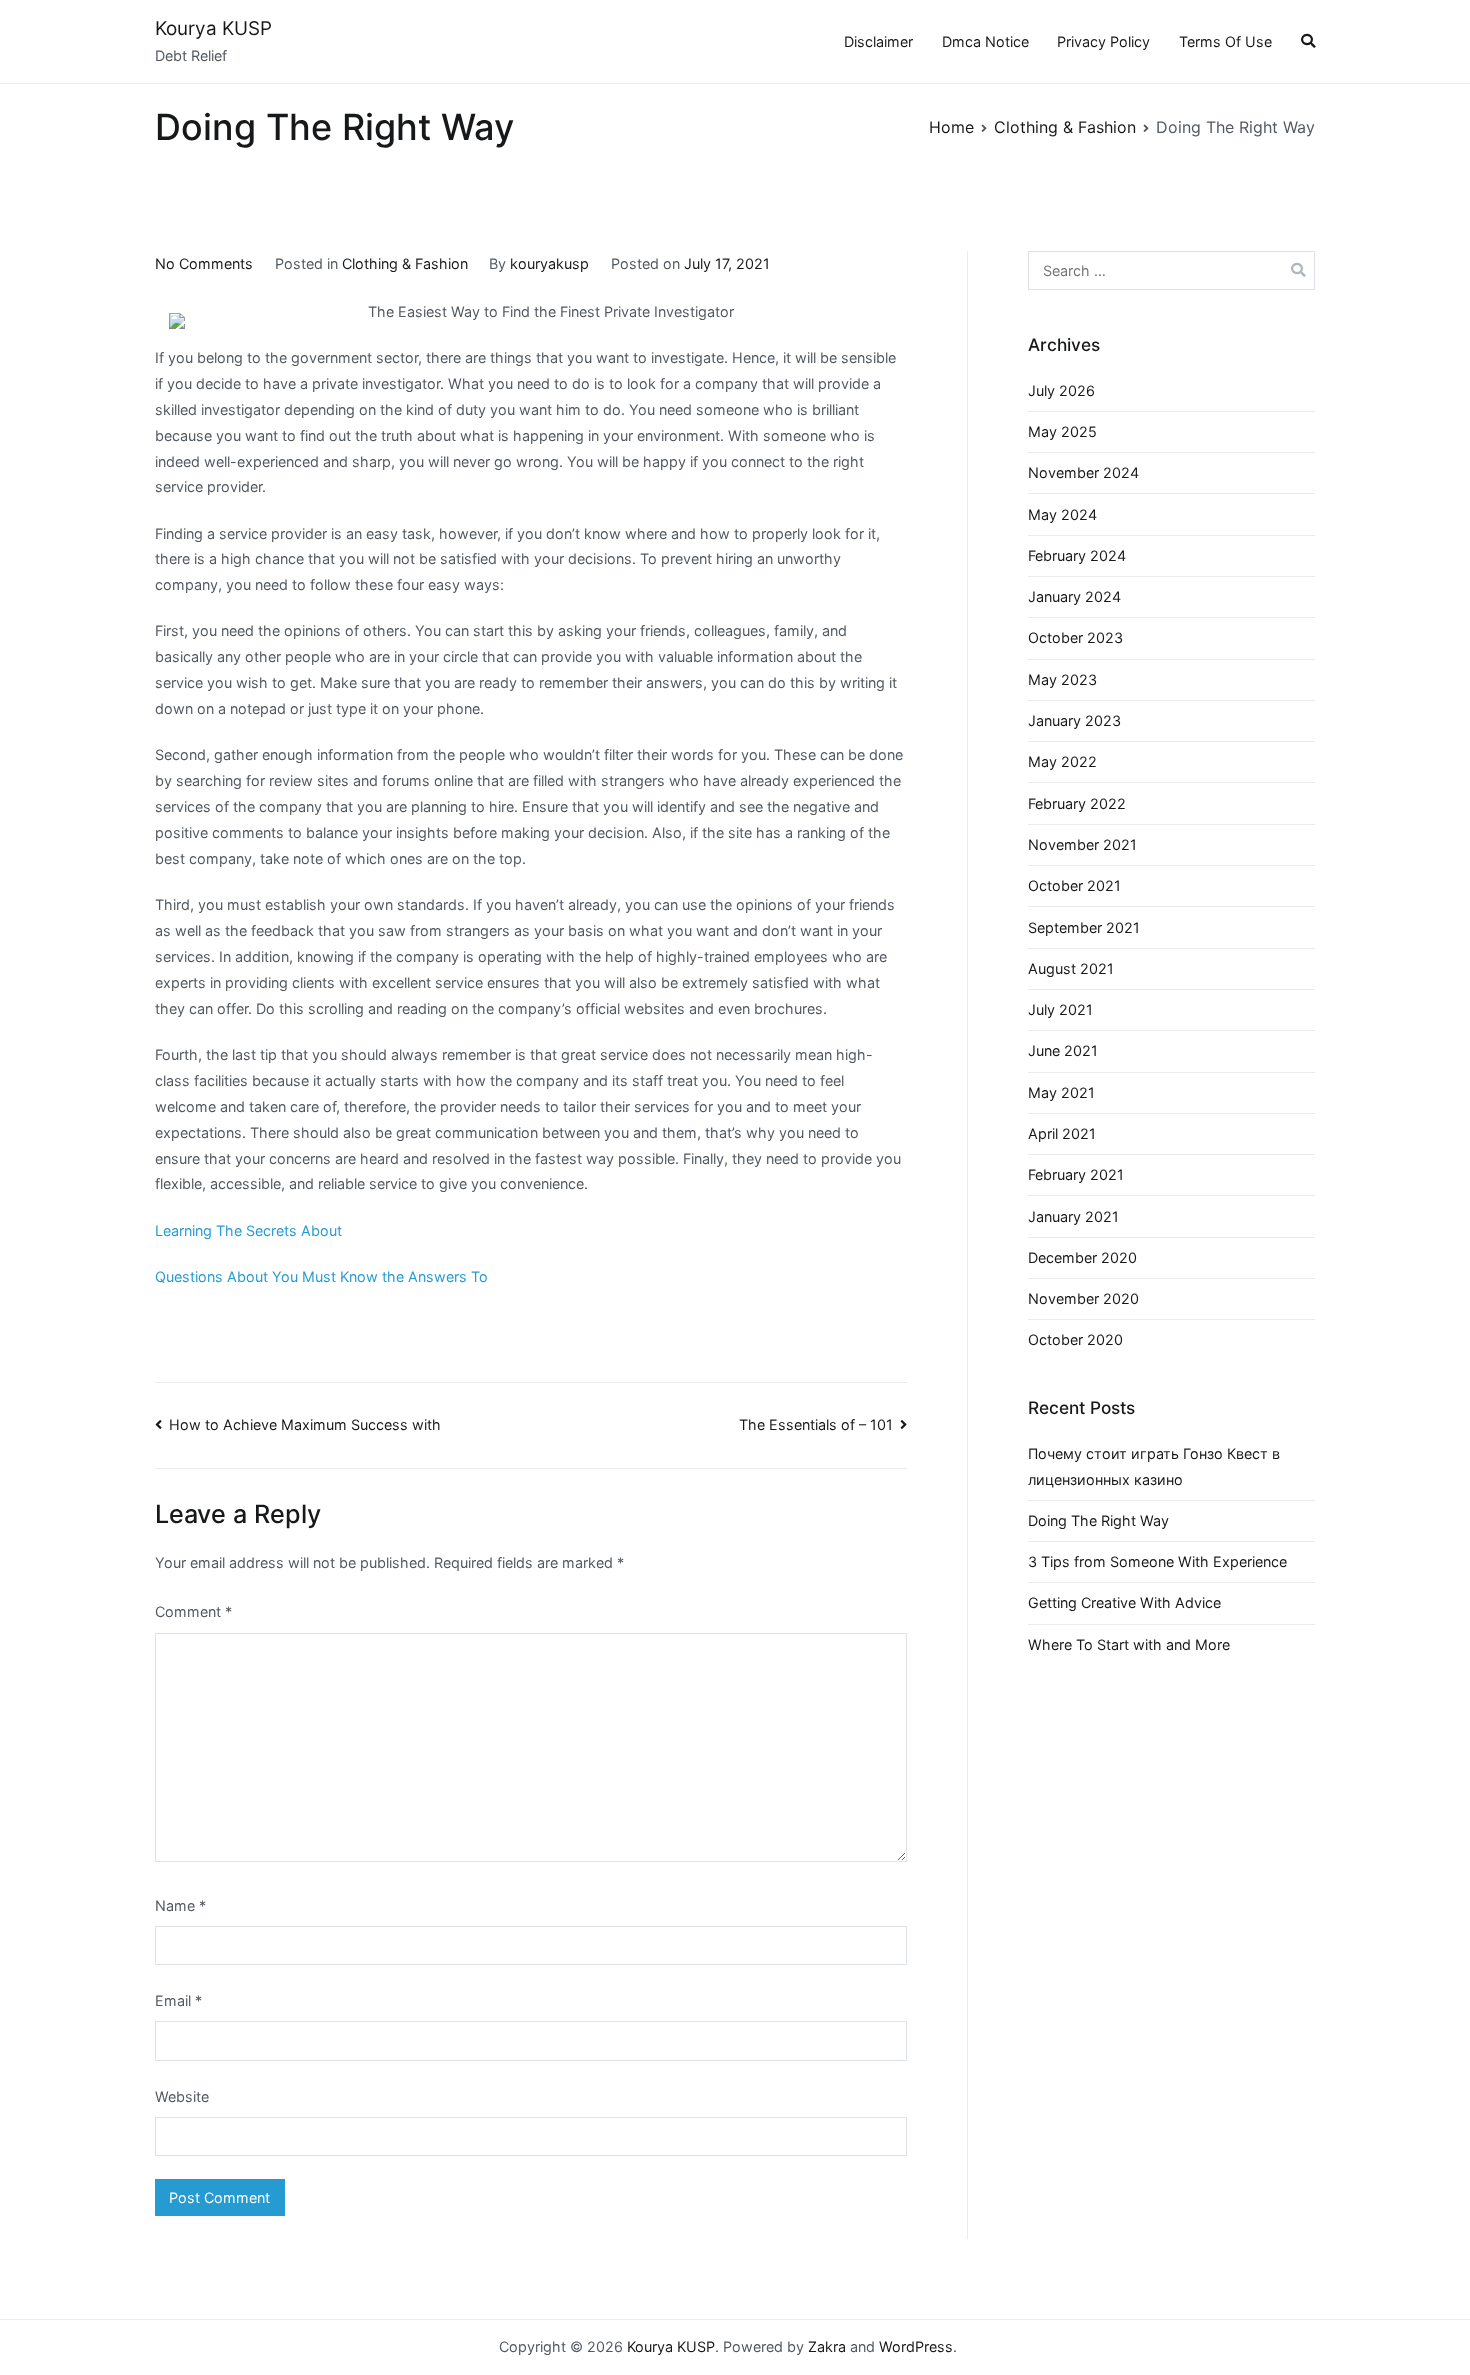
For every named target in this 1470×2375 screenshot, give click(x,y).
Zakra (827, 2346)
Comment (193, 1611)
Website (182, 2096)
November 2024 (1083, 472)
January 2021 (1073, 1216)
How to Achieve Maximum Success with (305, 1424)
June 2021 (1063, 1050)
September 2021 (1084, 927)
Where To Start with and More (1129, 1644)
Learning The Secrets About (248, 1230)
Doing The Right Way (1098, 1520)
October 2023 (1075, 637)
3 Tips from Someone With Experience (1157, 1561)
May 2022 (1062, 761)
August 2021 (1071, 968)
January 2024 (1074, 596)
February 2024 (1077, 555)
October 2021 (1074, 885)
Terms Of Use (1225, 41)
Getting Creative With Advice (1124, 1602)
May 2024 (1062, 514)
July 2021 (1060, 1009)
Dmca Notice (985, 41)
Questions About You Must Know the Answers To (321, 1276)
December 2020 (1082, 1257)
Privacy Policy (1103, 41)
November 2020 (1083, 1298)
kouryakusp (549, 263)
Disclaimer (878, 41)
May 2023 (1062, 679)
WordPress (916, 2346)
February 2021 (1076, 1174)
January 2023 (1074, 720)
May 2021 (1061, 1092)
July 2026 (1061, 390)
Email (178, 2000)
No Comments (204, 263)
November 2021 (1082, 844)
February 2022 (1077, 803)
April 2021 (1062, 1133)
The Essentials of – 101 (816, 1424)
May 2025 (1062, 431)
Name (180, 1905)
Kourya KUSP (213, 28)
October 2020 (1075, 1339)
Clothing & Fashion (405, 263)
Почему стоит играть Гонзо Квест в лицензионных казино (1154, 1466)
